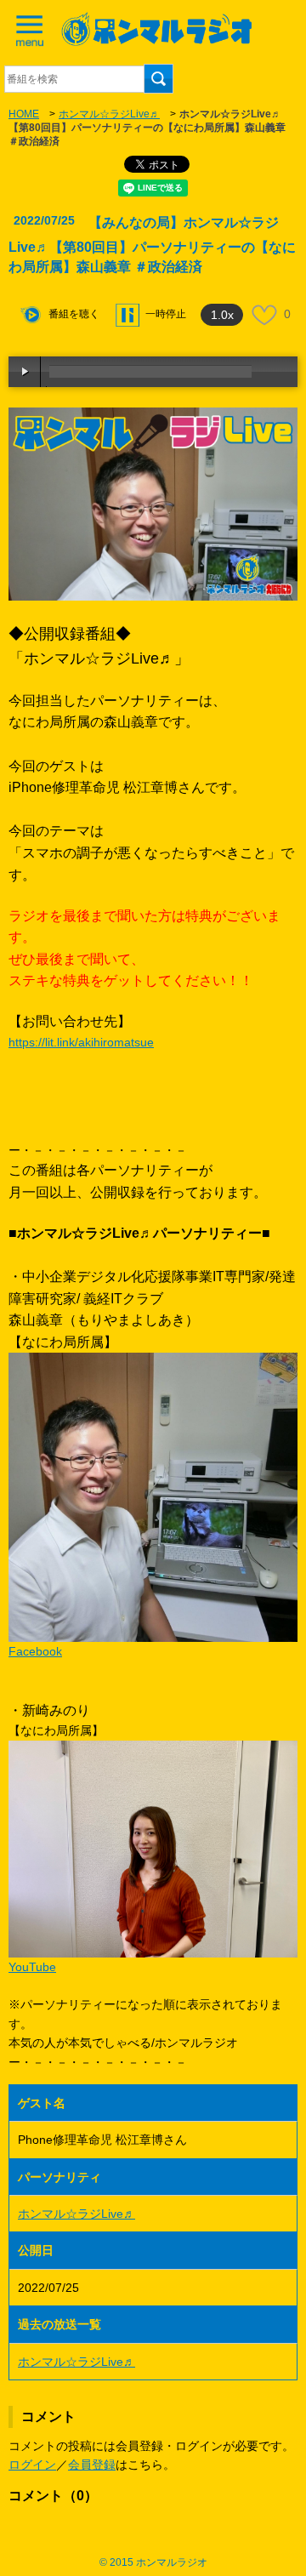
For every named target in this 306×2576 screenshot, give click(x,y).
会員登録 (92, 2465)
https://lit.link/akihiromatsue (81, 1042)
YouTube (32, 1967)
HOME (24, 114)
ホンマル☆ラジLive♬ (109, 114)
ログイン (32, 2465)
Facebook (35, 1651)
